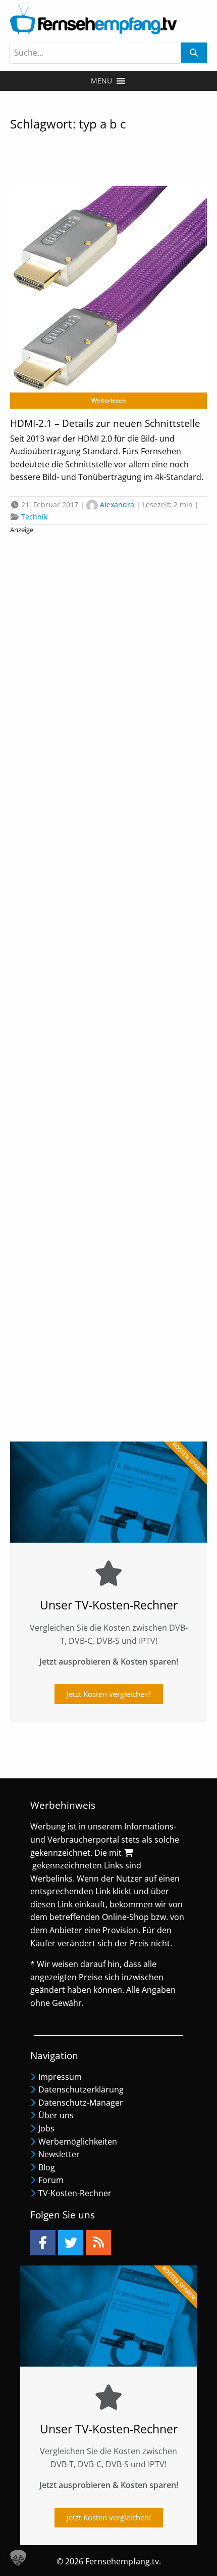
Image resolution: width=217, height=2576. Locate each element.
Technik (34, 517)
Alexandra (117, 505)
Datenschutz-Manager (81, 2103)
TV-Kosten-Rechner (75, 2193)
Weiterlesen (109, 400)
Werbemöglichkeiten (78, 2142)
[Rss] (98, 2243)
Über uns (56, 2115)
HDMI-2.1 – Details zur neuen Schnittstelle (105, 423)
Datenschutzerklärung (81, 2089)
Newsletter (59, 2154)
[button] (101, 81)
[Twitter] (71, 2243)
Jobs (46, 2128)
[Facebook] (43, 2243)
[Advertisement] (108, 980)
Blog (47, 2167)
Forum (51, 2180)
